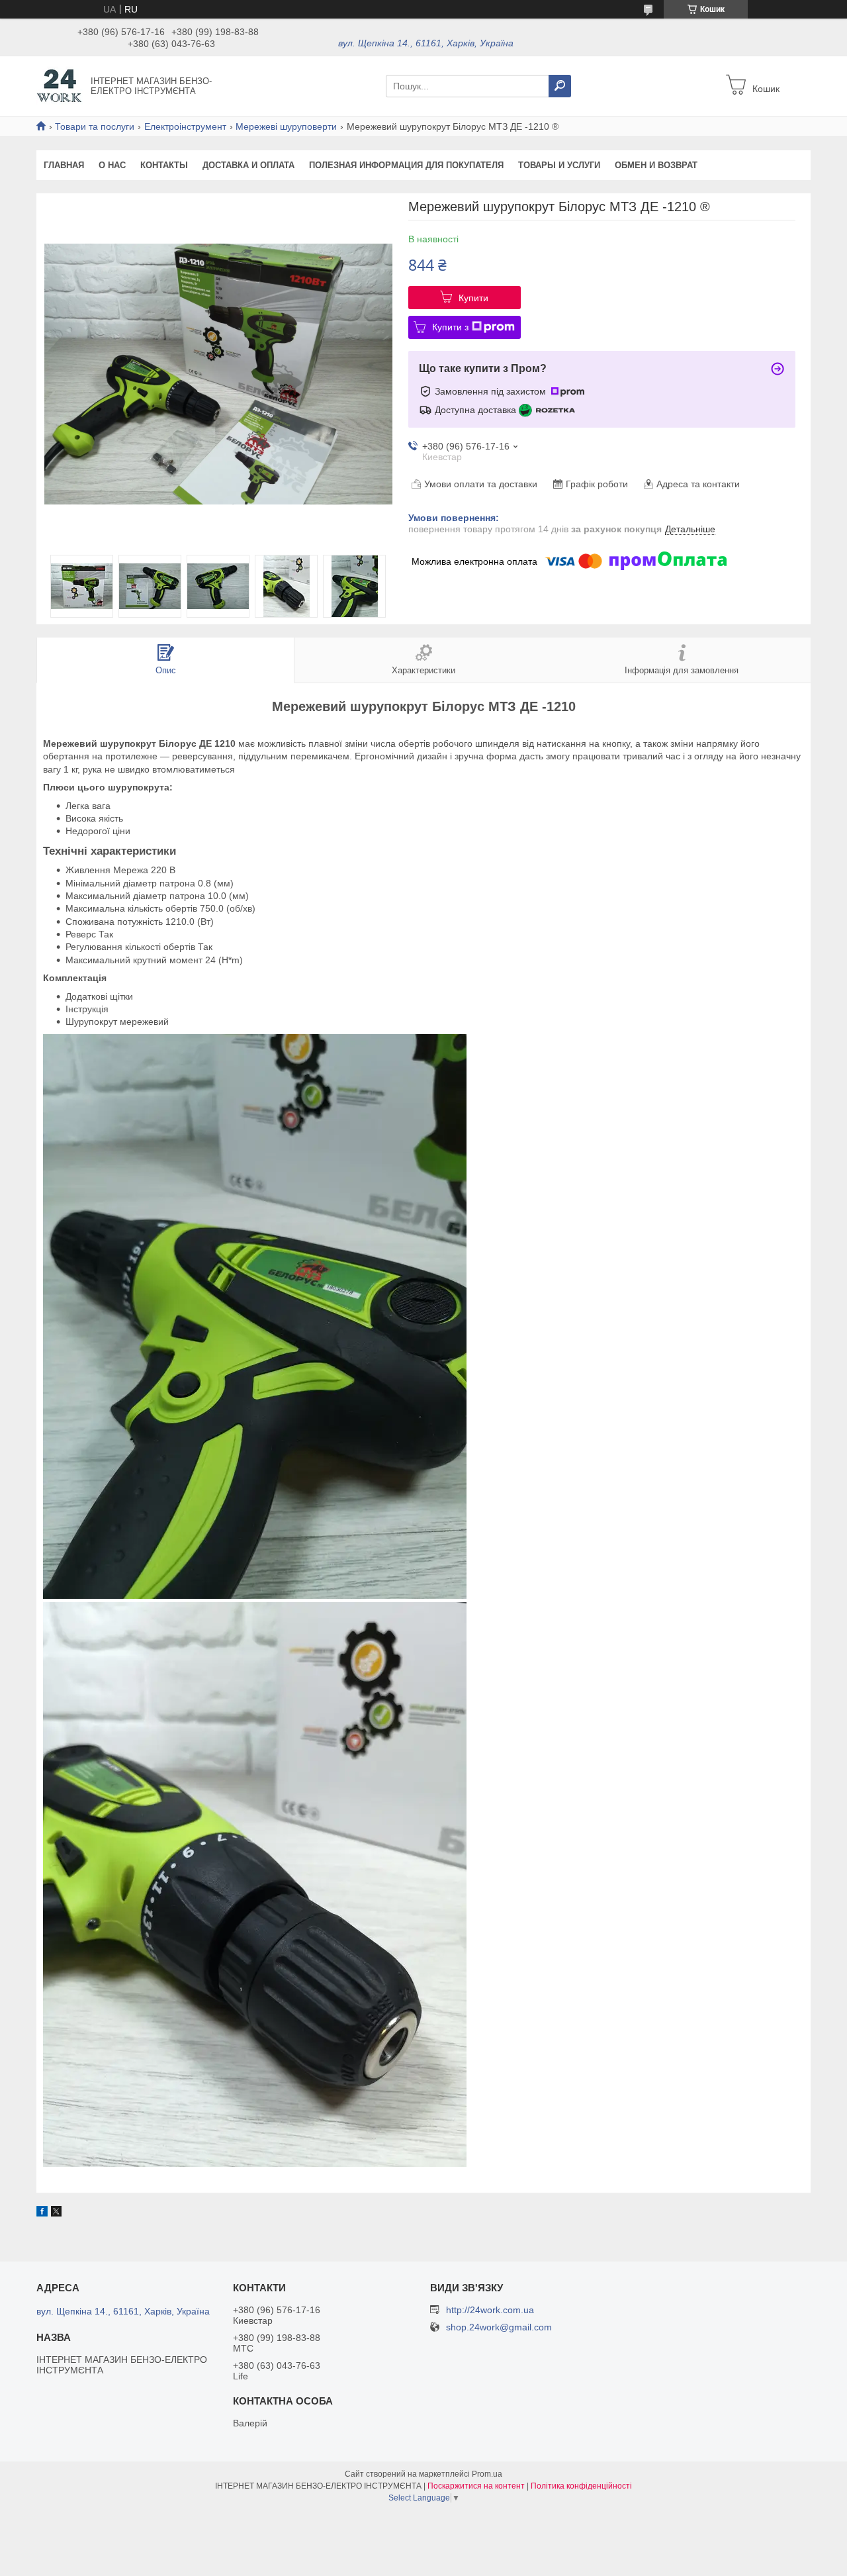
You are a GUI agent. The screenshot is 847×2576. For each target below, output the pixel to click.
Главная (64, 165)
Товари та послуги (95, 126)
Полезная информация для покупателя (406, 165)
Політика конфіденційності (581, 2486)
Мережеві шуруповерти (286, 126)
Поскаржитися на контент (476, 2486)
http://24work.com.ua (490, 2310)
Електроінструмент (185, 126)
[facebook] (42, 2213)
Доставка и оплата (248, 165)
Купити (473, 298)
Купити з (450, 327)
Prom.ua (487, 2474)
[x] (56, 2213)
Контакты (164, 165)
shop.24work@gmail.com (499, 2327)
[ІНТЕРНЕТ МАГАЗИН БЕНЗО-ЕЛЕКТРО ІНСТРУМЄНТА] (60, 85)
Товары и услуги (559, 165)
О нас (112, 165)
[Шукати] (560, 86)
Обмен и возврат (656, 165)
